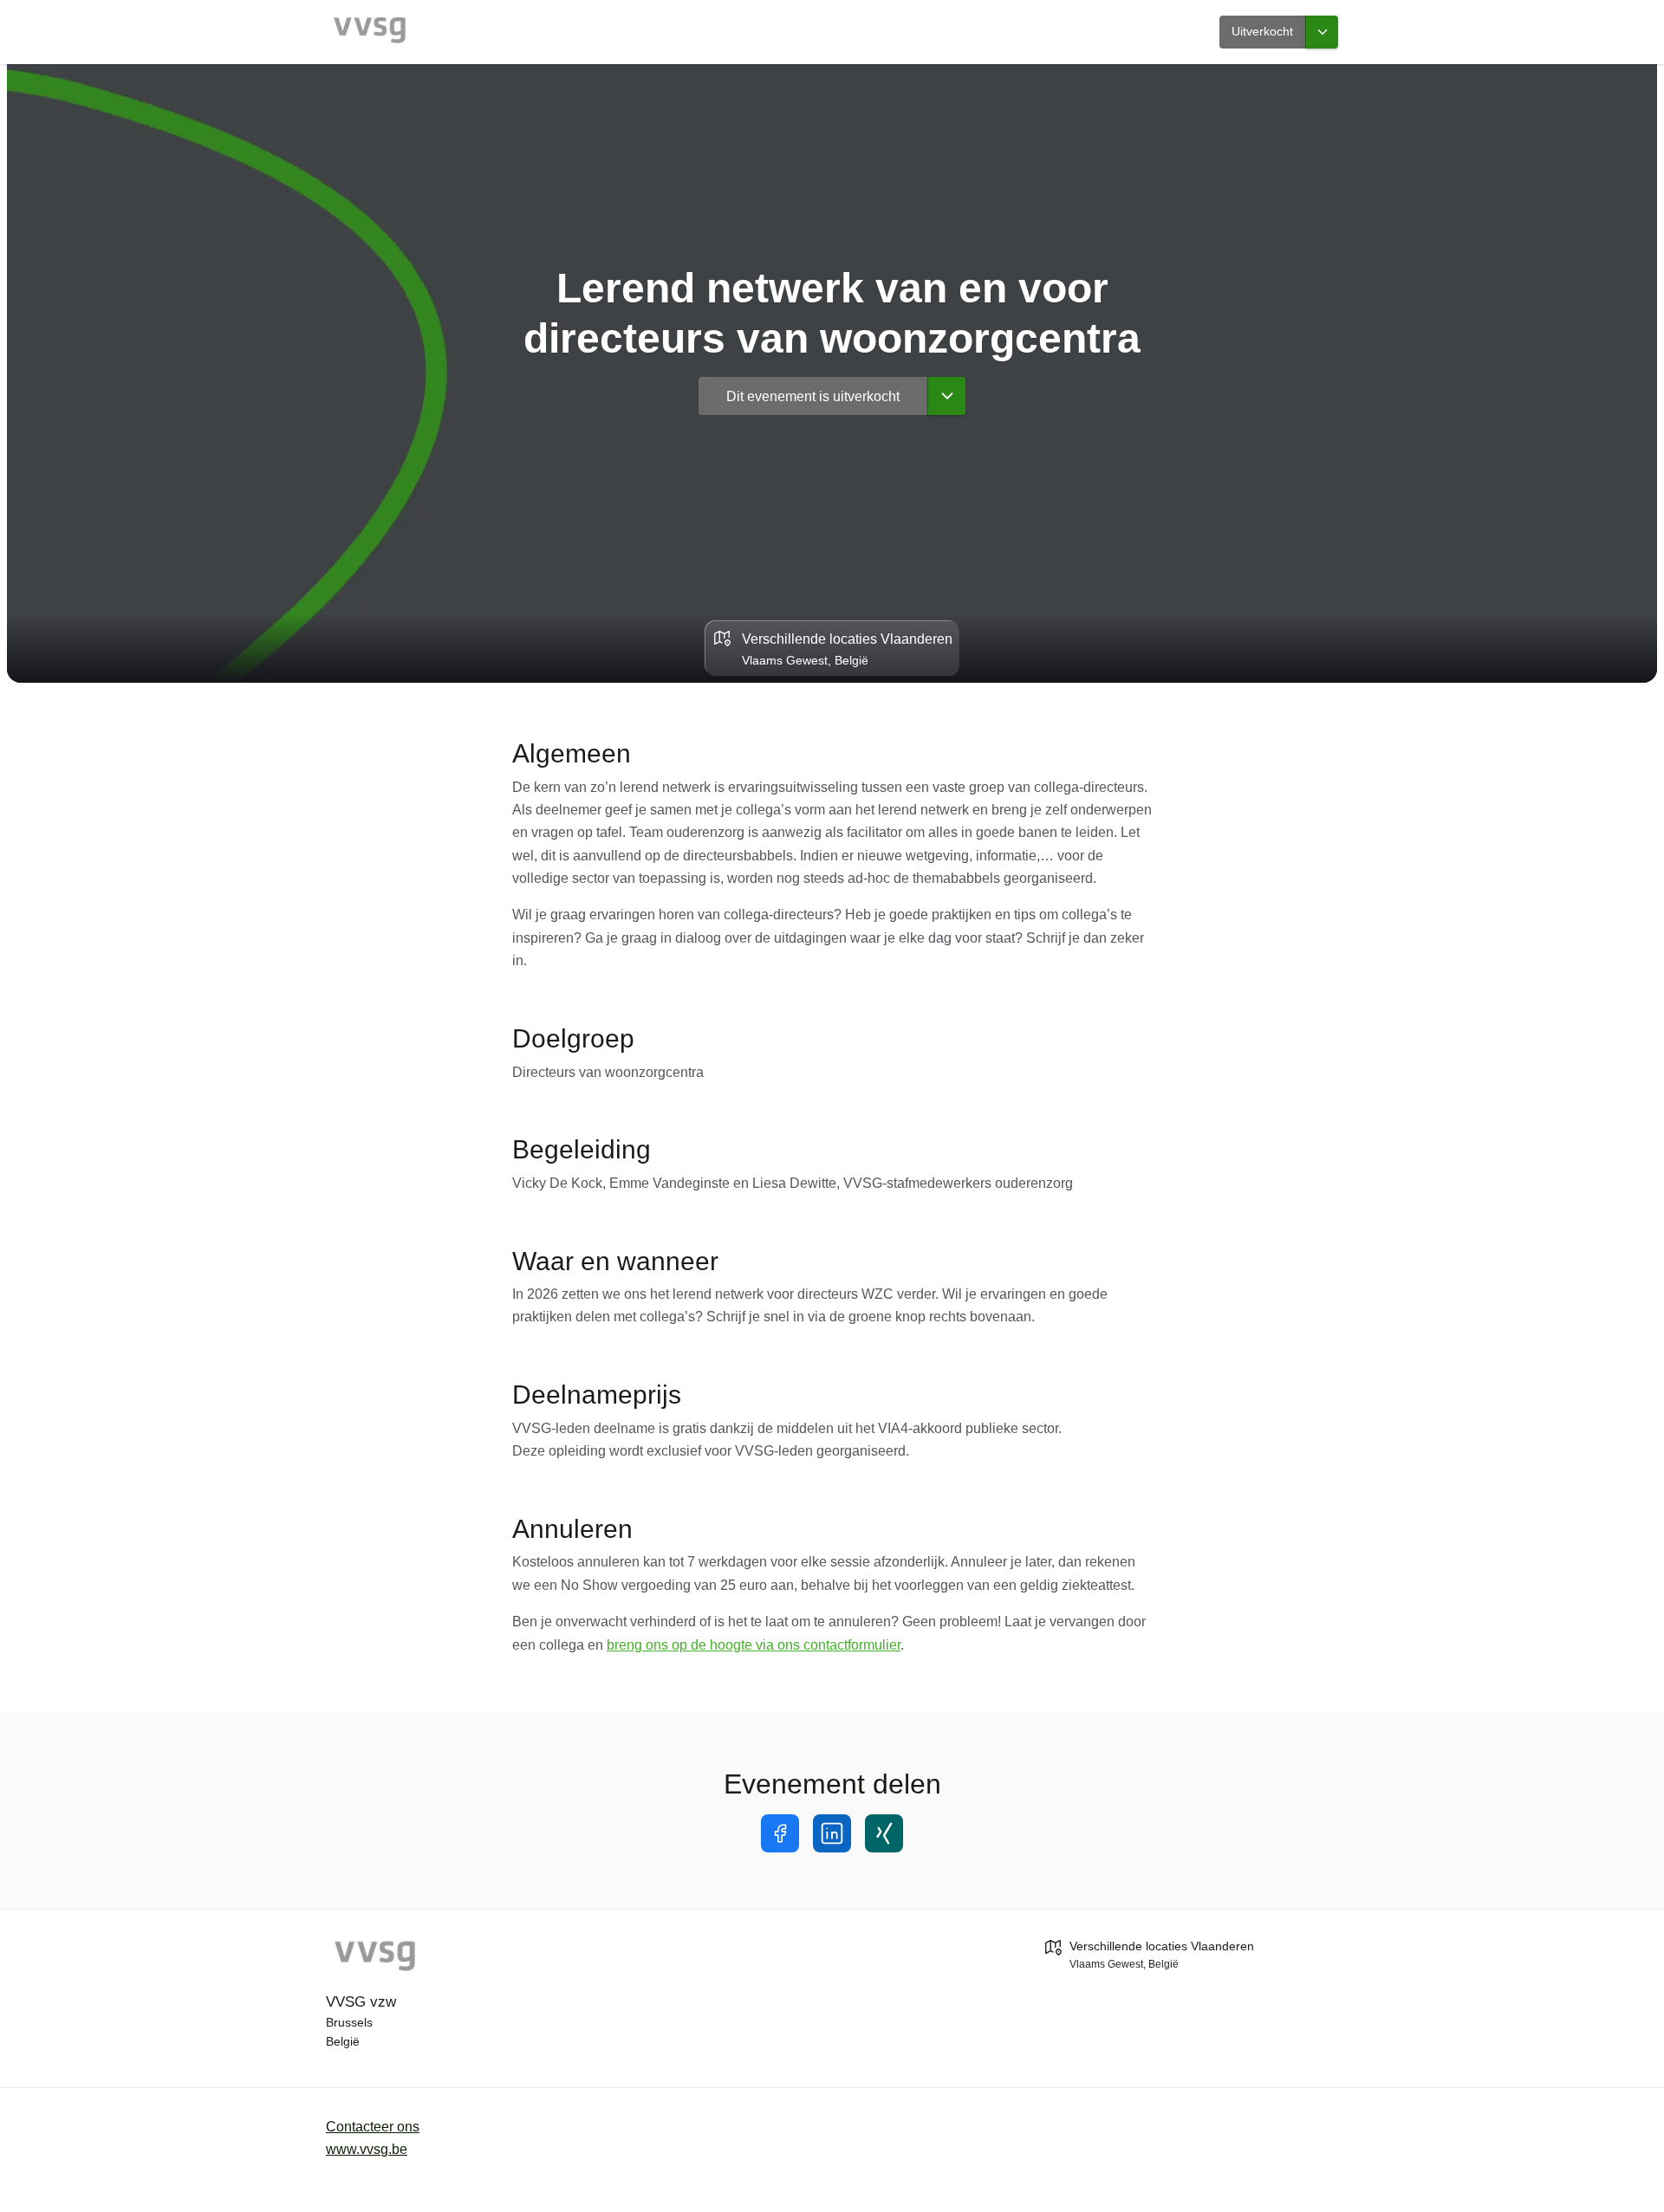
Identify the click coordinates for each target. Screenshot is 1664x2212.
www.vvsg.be (367, 2149)
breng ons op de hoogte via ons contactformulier (754, 1645)
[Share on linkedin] (832, 1833)
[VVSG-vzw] (473, 1958)
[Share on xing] (884, 1833)
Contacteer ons (373, 2127)
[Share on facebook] (780, 1833)
